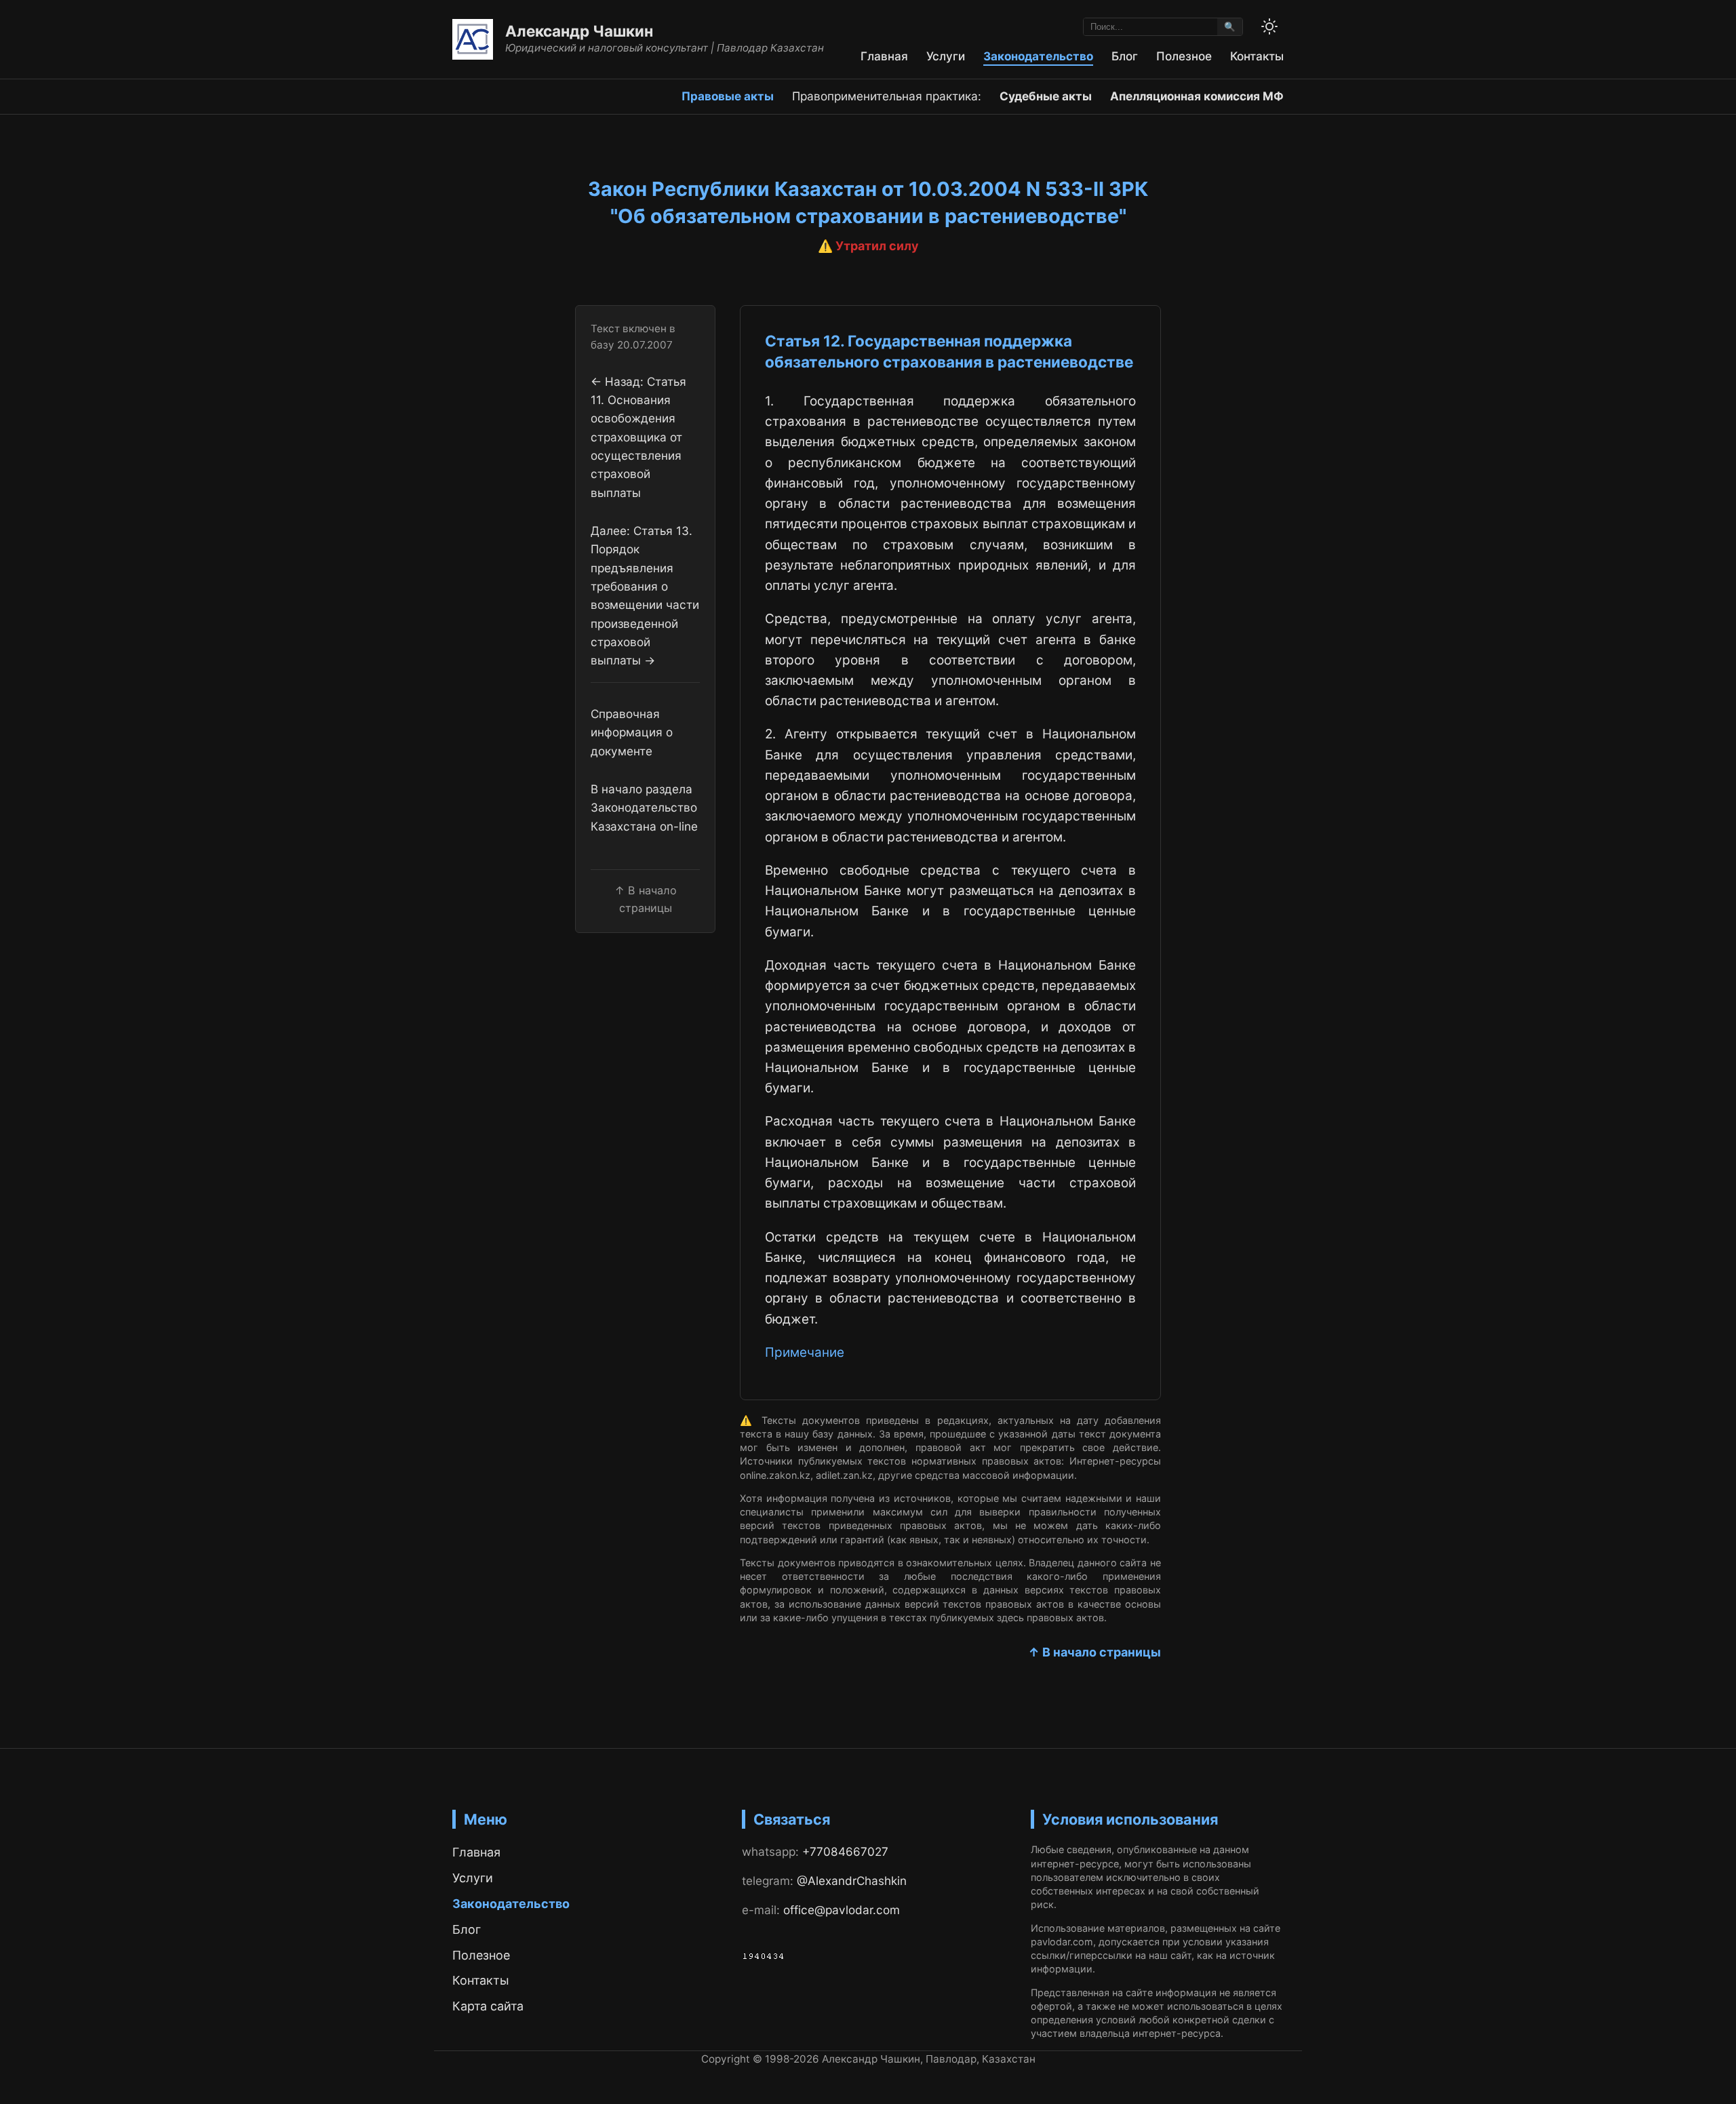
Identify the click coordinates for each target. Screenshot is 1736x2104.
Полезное (1184, 56)
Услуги (946, 56)
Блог (1125, 56)
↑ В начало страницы (1094, 1652)
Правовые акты (728, 96)
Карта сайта (488, 2006)
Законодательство (1038, 56)
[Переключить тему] (1269, 26)
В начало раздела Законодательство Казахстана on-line (644, 808)
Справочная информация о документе (632, 732)
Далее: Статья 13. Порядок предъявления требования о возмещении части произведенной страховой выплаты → (645, 595)
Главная (884, 56)
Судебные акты (1046, 96)
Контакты (1257, 56)
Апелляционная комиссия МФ (1197, 96)
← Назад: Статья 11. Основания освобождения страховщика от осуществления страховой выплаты (638, 436)
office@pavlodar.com (842, 1910)
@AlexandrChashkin (852, 1881)
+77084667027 (845, 1851)
